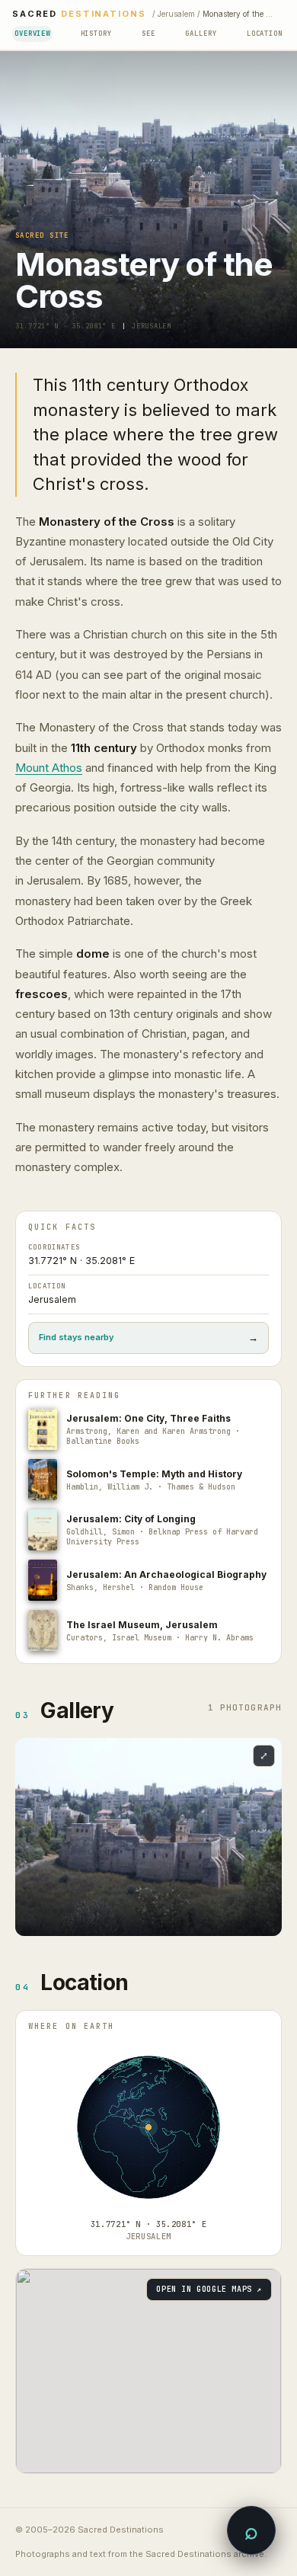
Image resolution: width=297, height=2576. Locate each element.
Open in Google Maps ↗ (209, 2289)
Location (265, 34)
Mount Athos (49, 768)
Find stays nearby (148, 1338)
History (96, 34)
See (148, 34)
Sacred (79, 14)
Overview (32, 34)
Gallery (201, 34)
